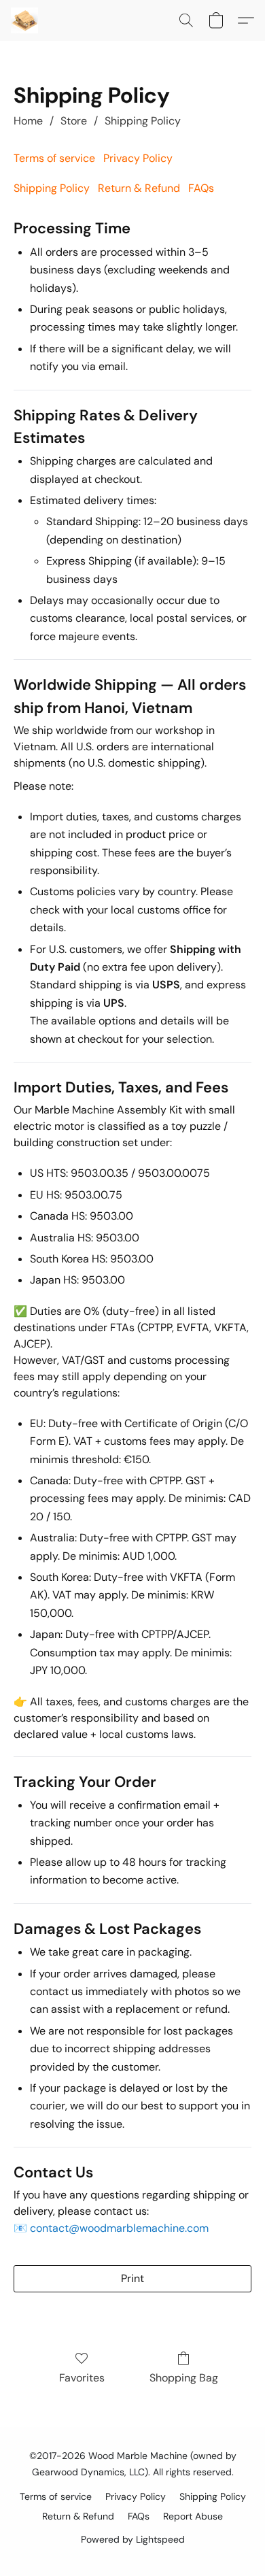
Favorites (82, 2378)
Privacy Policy (138, 158)
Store (74, 121)
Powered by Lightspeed (133, 2539)
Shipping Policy (143, 121)
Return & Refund (139, 188)
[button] (25, 20)
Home (28, 121)
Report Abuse (193, 2516)
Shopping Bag (184, 2378)
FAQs (201, 188)
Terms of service (54, 158)
